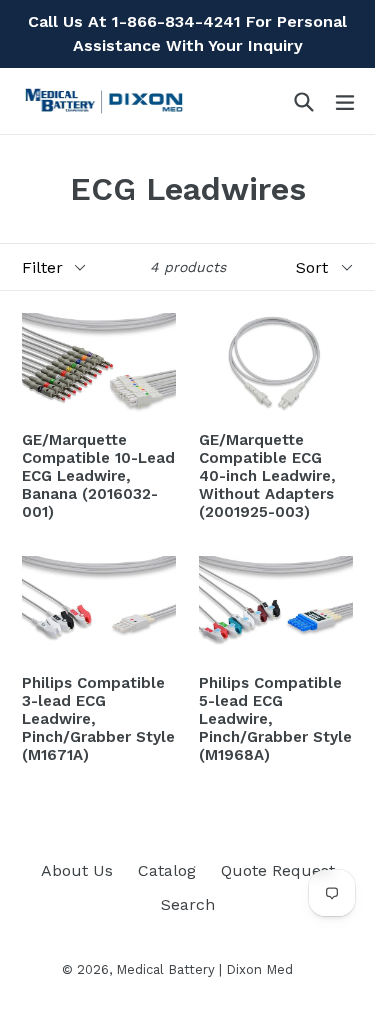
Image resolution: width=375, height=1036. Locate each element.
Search (188, 904)
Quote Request (278, 870)
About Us (77, 870)
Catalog (167, 870)
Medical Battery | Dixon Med (204, 969)
